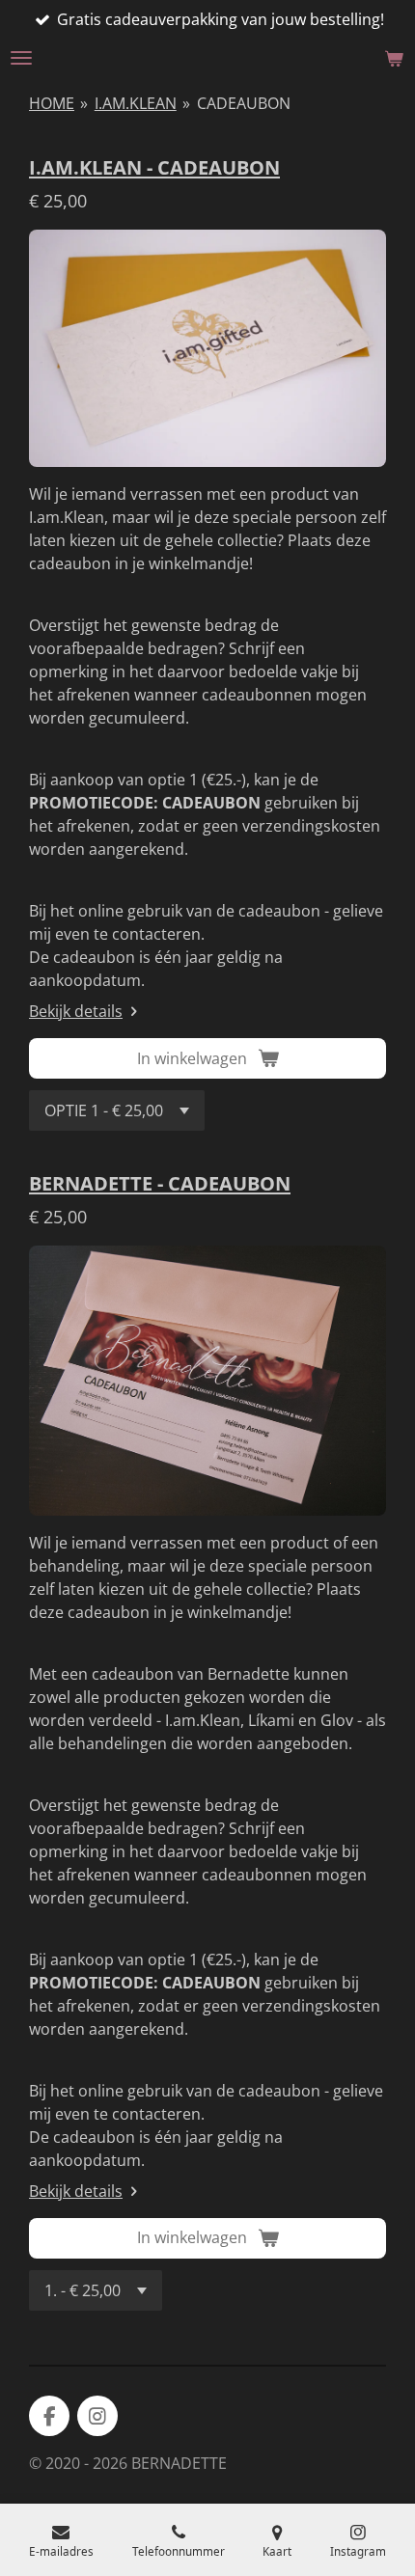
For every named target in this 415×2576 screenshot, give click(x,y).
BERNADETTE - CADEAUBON (160, 1183)
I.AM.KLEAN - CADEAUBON (154, 167)
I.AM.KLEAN (136, 103)
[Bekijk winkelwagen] (394, 58)
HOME (52, 103)
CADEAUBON (244, 103)
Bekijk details (76, 1011)
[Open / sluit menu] (21, 58)
